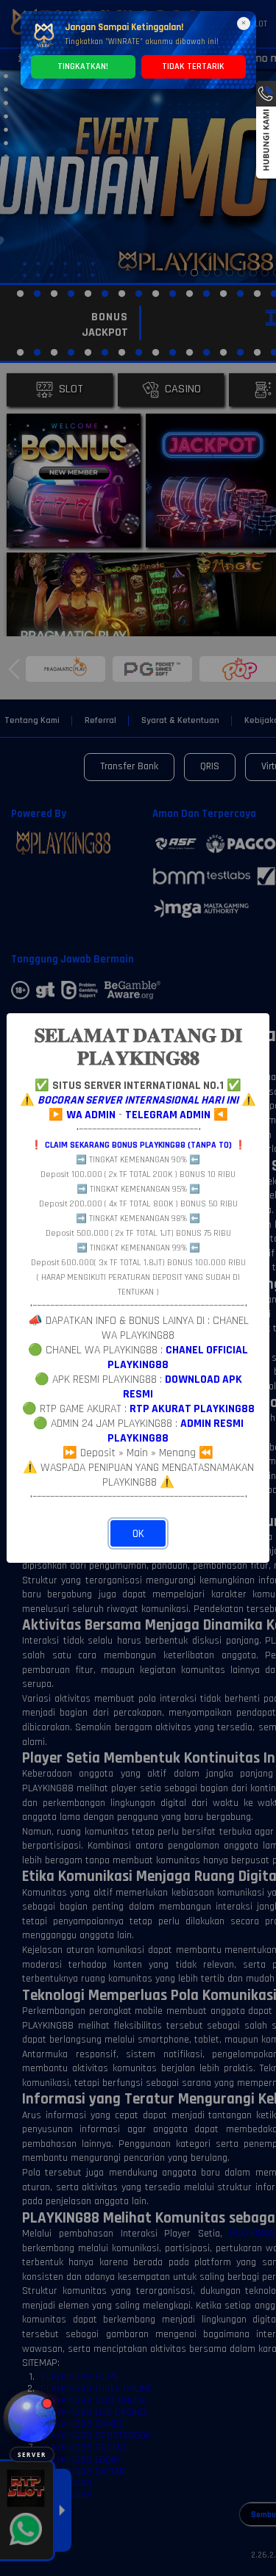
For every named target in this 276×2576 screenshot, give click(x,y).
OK (138, 1534)
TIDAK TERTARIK (193, 66)
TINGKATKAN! (83, 66)
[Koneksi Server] (32, 2418)
